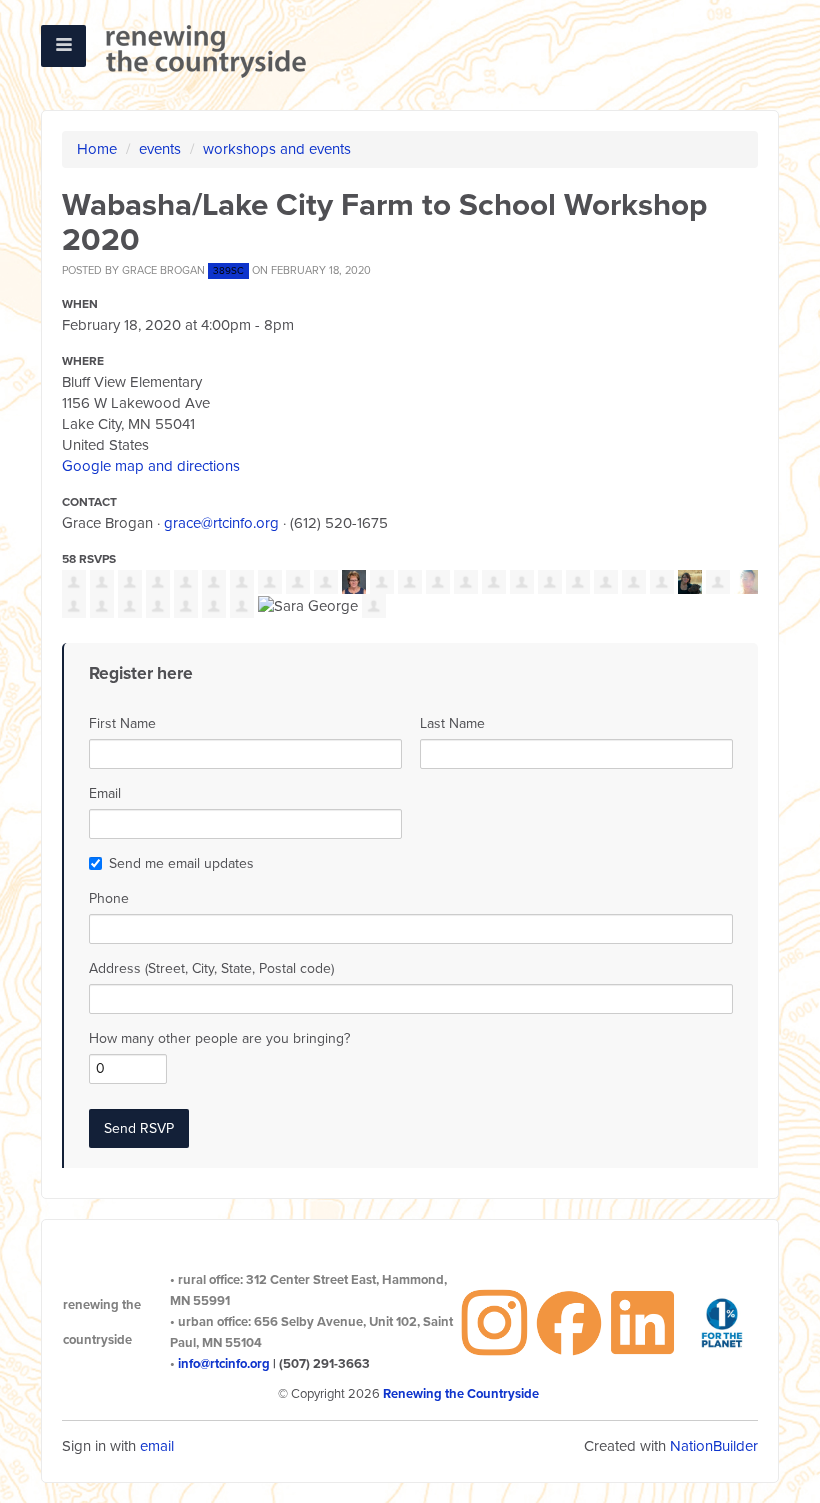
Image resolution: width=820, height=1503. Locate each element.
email (157, 1446)
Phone (109, 898)
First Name (122, 723)
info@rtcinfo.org (224, 1364)
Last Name (452, 723)
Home (97, 149)
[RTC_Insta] (494, 1321)
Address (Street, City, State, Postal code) (211, 968)
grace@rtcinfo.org (221, 523)
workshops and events (277, 149)
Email (105, 793)
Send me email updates (181, 863)
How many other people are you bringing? (219, 1038)
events (160, 149)
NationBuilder (714, 1446)
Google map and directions (151, 466)
